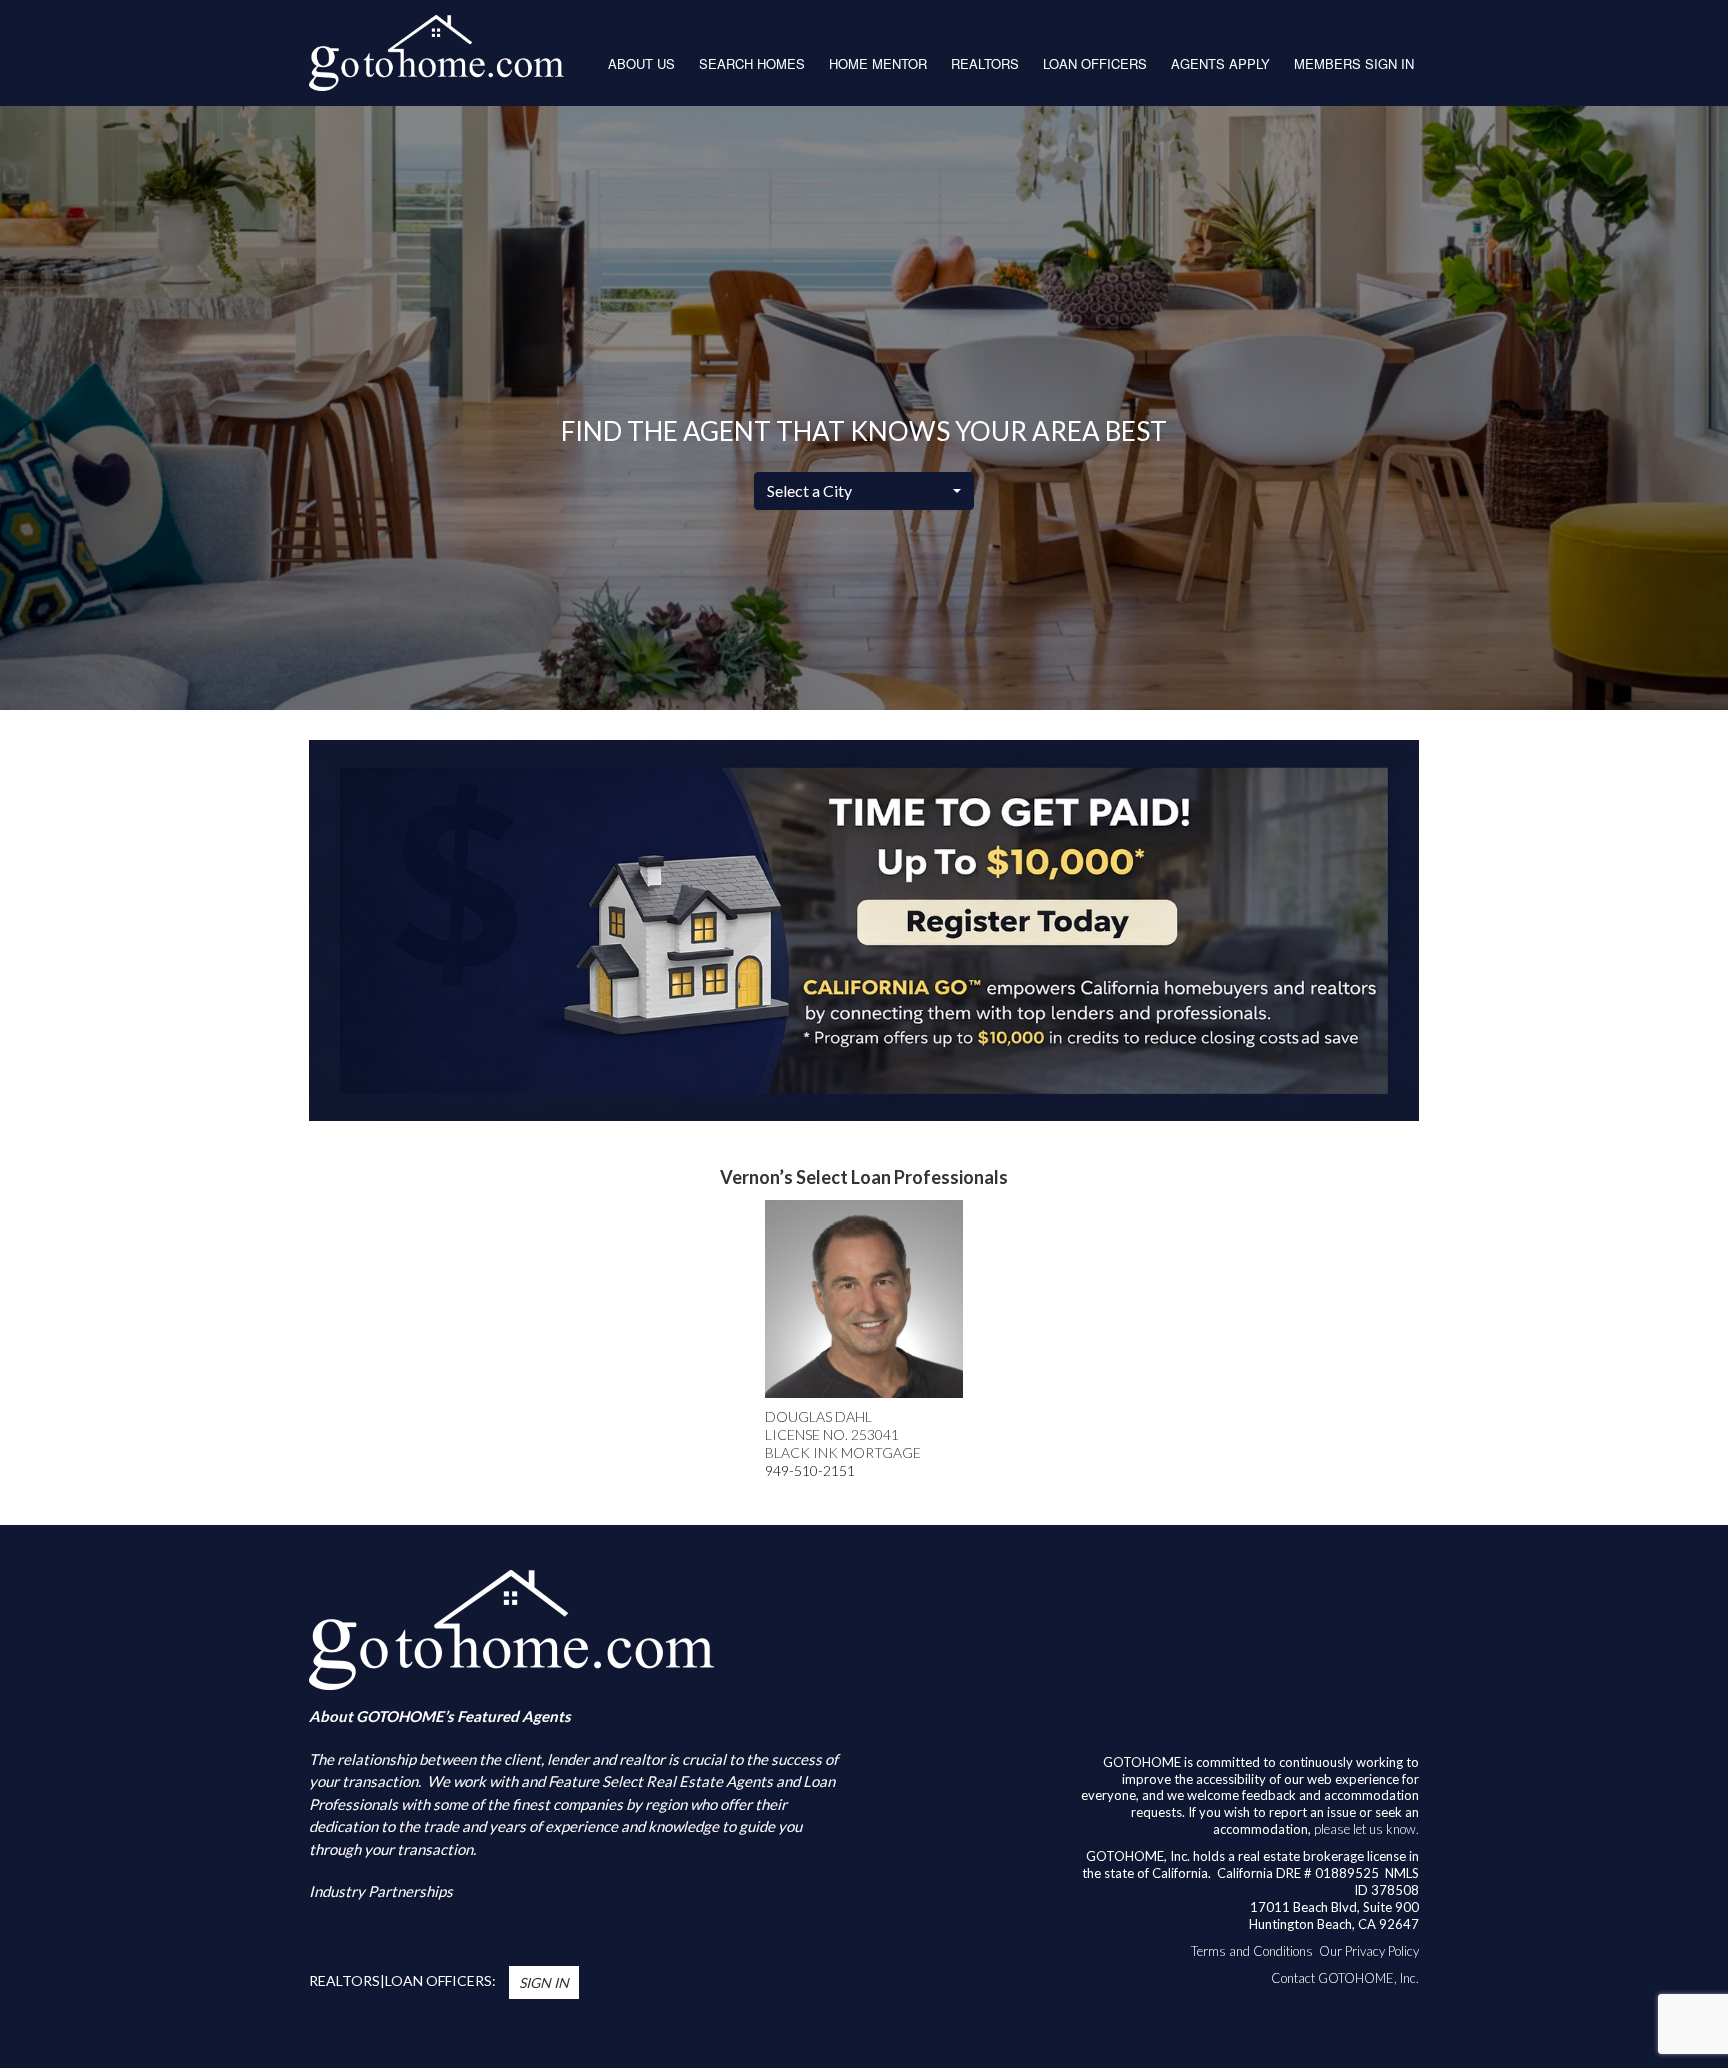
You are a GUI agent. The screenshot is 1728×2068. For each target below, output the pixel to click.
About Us (641, 63)
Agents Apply (1220, 63)
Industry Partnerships (381, 1891)
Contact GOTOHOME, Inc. (1345, 1978)
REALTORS (985, 63)
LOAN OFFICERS (1095, 63)
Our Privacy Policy (1369, 1951)
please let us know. (1366, 1829)
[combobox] (864, 491)
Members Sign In (1354, 63)
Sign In (544, 1982)
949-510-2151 (810, 1470)
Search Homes (752, 63)
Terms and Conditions (1252, 1951)
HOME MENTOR (878, 63)
